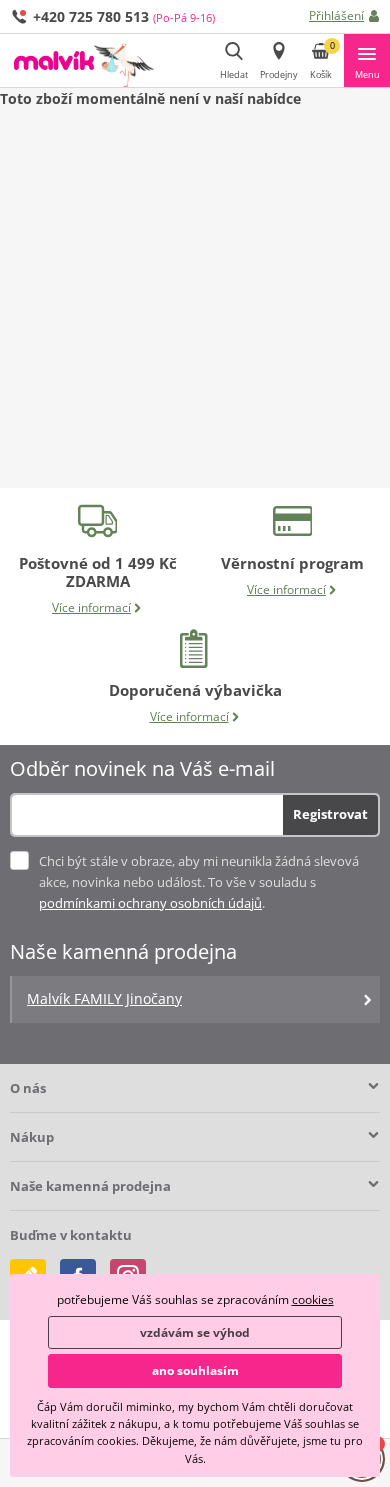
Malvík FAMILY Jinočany (104, 998)
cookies (313, 1299)
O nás (28, 1088)
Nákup (32, 1137)
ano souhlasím (195, 1370)
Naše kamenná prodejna (90, 1186)
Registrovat (330, 814)
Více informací (91, 607)
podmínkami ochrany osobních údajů (150, 903)
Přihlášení (336, 15)
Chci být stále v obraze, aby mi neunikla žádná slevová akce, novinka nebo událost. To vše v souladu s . (199, 882)
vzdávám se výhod (195, 1332)
